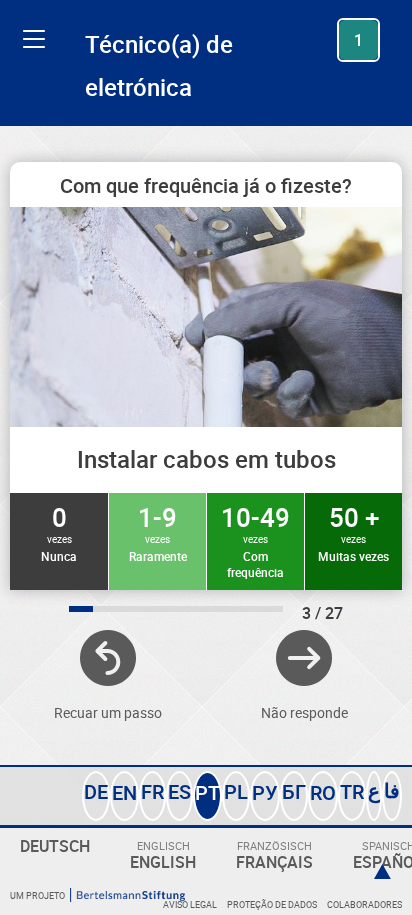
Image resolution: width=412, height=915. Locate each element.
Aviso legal (190, 904)
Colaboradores (364, 904)
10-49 (255, 540)
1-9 (158, 532)
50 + (353, 532)
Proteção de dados (272, 904)
